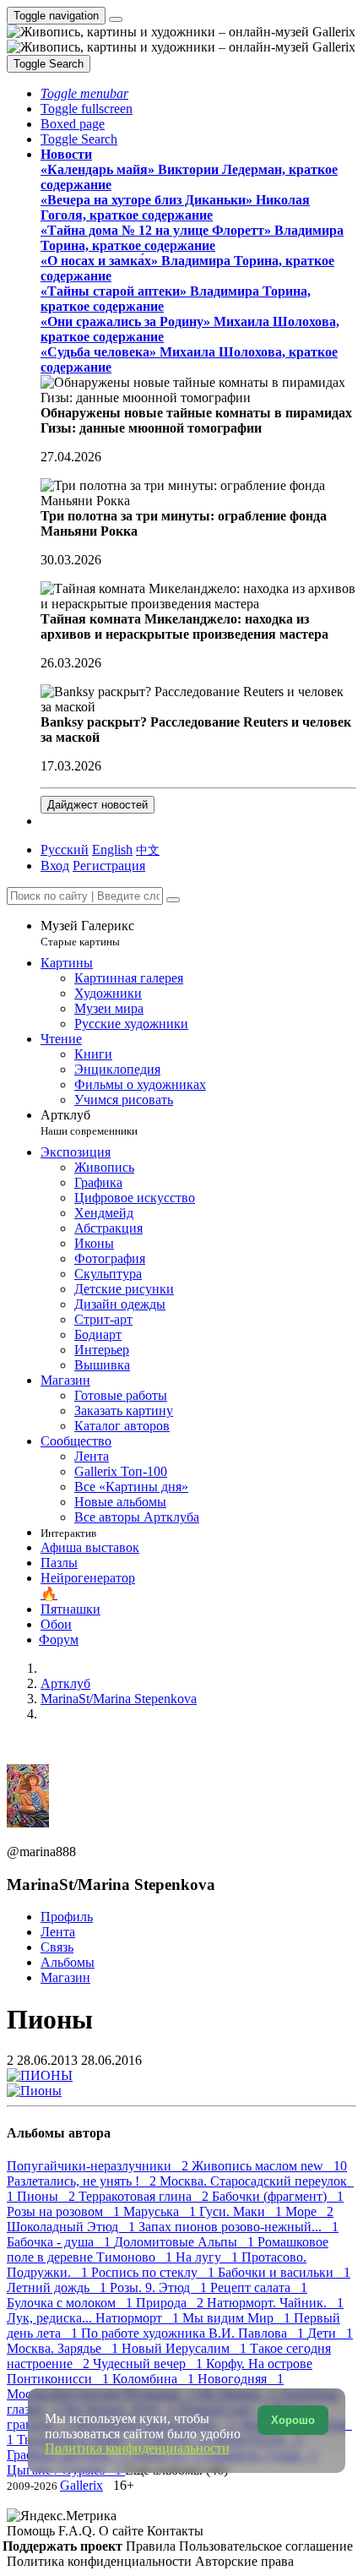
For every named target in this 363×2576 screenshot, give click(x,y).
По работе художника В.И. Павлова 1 (194, 2333)
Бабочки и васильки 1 (284, 2272)
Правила (152, 2546)
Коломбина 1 (155, 2379)
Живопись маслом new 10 (269, 2166)
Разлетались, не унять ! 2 (83, 2181)
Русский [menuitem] (65, 850)
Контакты (175, 2531)
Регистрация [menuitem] (109, 866)
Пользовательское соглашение (266, 2546)
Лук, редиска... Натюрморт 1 (95, 2318)
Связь (57, 1947)
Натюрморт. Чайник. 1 (275, 2303)
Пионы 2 (48, 2196)
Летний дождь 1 (58, 2287)
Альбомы (68, 1962)
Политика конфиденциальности (101, 2561)
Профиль (67, 1917)
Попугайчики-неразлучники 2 (99, 2166)
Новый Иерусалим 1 (186, 2348)
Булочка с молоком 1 (71, 2303)
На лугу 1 (209, 2257)
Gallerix (81, 2485)
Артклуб (89, 1122)
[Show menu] (116, 19)
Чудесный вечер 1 (149, 2364)
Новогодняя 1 (241, 2379)
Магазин (65, 1977)
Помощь (33, 2531)
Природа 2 (171, 2303)
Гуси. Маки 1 (242, 2211)
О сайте (123, 2531)
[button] (84, 93)
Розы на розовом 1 (65, 2211)
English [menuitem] (112, 850)
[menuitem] (148, 850)
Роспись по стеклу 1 (154, 2272)
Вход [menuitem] (55, 866)
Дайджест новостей (98, 805)
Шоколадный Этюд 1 (73, 2227)
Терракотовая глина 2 (145, 2196)
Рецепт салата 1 (259, 2287)
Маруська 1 (161, 2211)
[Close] (173, 900)
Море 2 (309, 2211)
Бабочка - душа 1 (60, 2242)
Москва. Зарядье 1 (64, 2348)
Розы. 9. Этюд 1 (160, 2287)
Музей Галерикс (87, 933)
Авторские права (244, 2561)
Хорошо (293, 2420)
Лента (58, 1932)
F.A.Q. (79, 2531)
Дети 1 (330, 2333)
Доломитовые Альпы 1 (186, 2242)
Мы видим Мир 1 (238, 2318)
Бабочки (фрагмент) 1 (278, 2196)
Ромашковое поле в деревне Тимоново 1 (168, 2249)
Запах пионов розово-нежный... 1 (238, 2227)
